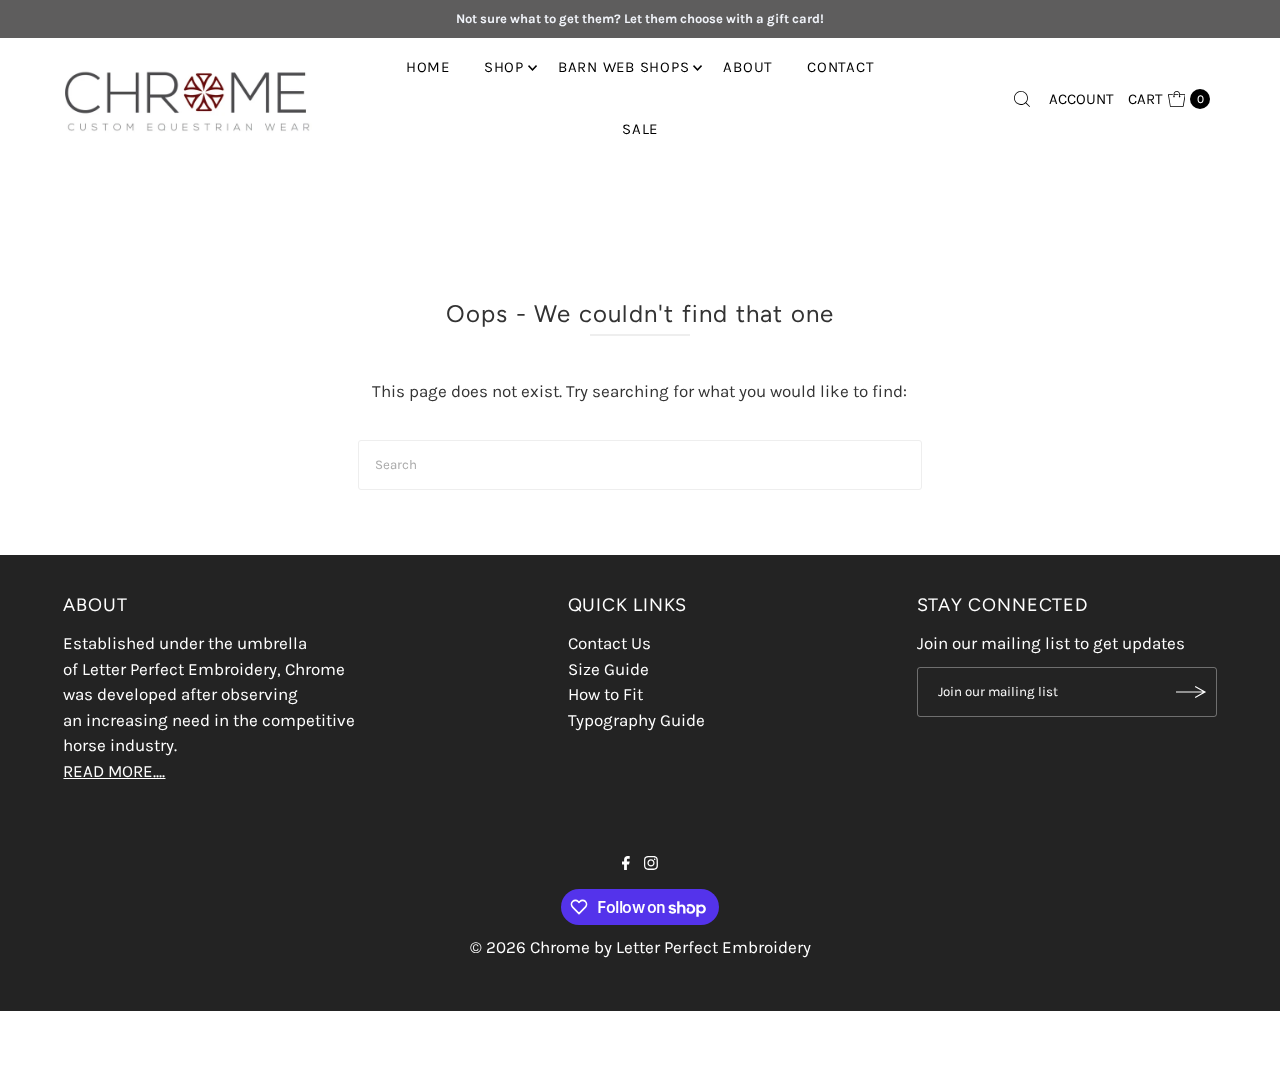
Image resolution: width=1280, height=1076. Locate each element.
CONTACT (840, 67)
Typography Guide (636, 720)
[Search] (1022, 99)
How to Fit (605, 694)
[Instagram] (651, 864)
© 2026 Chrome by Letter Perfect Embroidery (640, 947)
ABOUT (748, 67)
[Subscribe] (1192, 692)
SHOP (504, 67)
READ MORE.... (114, 771)
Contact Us (609, 643)
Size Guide (608, 669)
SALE (640, 129)
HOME (428, 67)
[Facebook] (626, 864)
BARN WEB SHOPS (624, 67)
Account (1081, 99)
